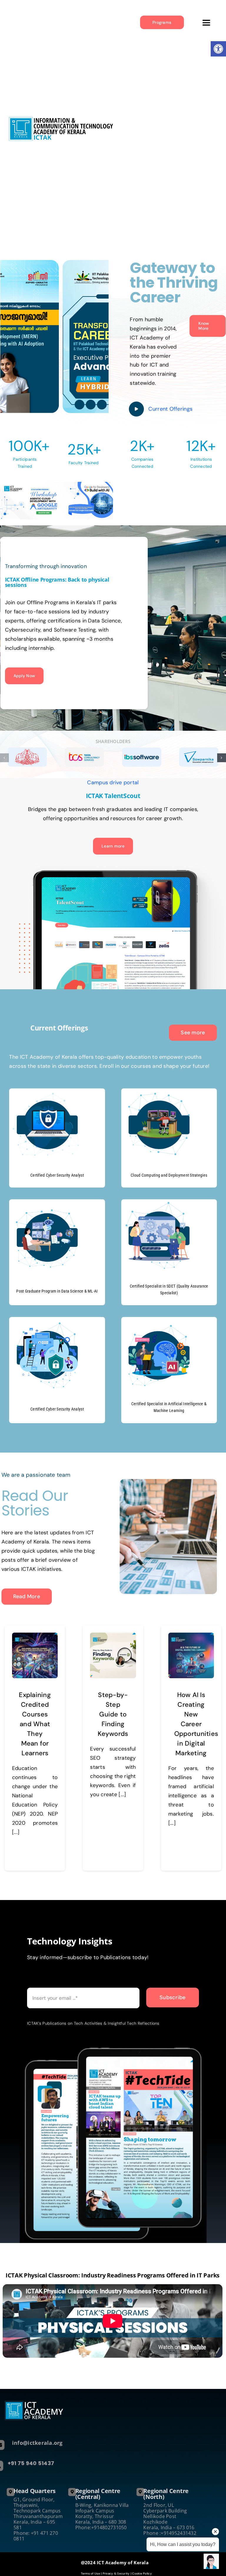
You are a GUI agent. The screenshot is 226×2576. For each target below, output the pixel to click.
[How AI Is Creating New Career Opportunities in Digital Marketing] (191, 1655)
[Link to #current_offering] (136, 409)
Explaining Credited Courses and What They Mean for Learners (35, 1724)
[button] (4, 758)
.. (30, 1981)
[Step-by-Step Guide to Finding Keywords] (113, 1655)
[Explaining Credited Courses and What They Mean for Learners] (35, 1655)
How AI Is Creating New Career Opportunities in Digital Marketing (196, 1724)
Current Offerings (170, 409)
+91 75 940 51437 (31, 2463)
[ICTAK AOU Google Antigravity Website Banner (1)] (56, 501)
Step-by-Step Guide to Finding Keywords (113, 1714)
